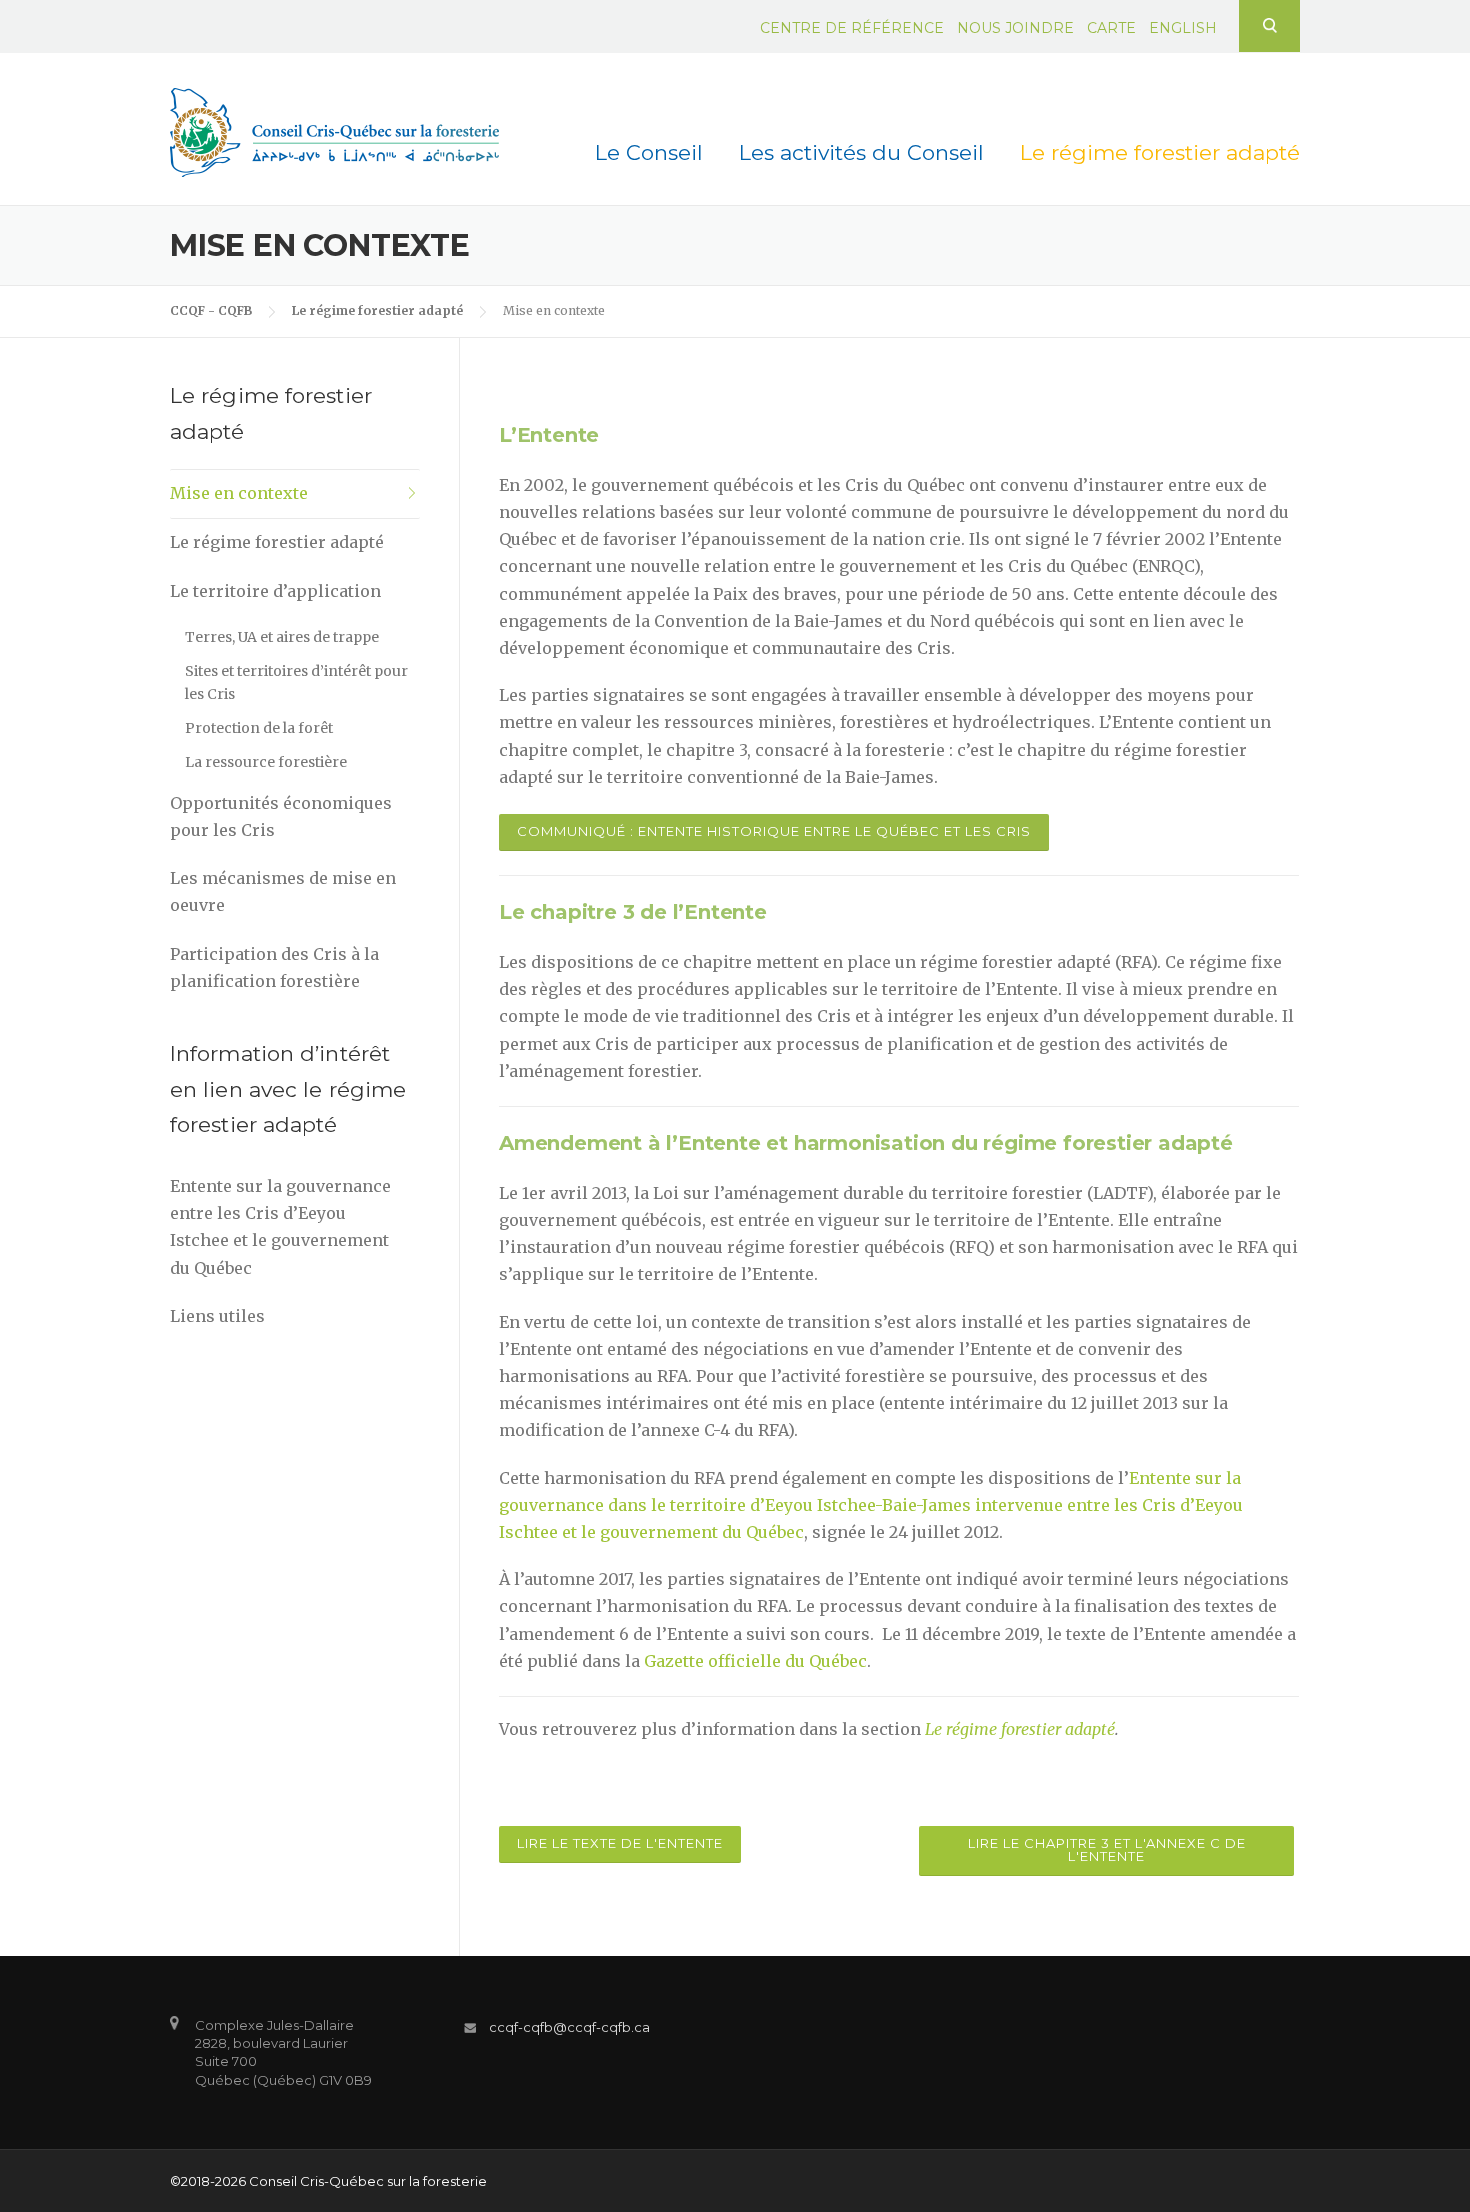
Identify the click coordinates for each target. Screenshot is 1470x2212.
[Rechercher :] (1269, 25)
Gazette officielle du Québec (755, 1661)
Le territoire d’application (275, 591)
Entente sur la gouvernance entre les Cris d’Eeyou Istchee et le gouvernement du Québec (280, 1227)
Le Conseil (649, 152)
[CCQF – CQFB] (334, 131)
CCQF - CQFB (211, 310)
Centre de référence (852, 28)
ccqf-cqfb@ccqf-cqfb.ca (569, 2027)
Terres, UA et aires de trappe (282, 637)
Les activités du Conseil (861, 152)
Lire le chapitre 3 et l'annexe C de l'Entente (1107, 1849)
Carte (1111, 28)
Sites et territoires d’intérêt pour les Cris (296, 683)
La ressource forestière (266, 762)
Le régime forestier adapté (1160, 152)
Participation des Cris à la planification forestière (274, 967)
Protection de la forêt (259, 728)
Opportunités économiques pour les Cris (281, 816)
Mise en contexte (239, 493)
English (1183, 28)
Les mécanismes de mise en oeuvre (283, 891)
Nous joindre (1015, 28)
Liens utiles (217, 1316)
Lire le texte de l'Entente (620, 1843)
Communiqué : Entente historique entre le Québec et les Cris (774, 831)
